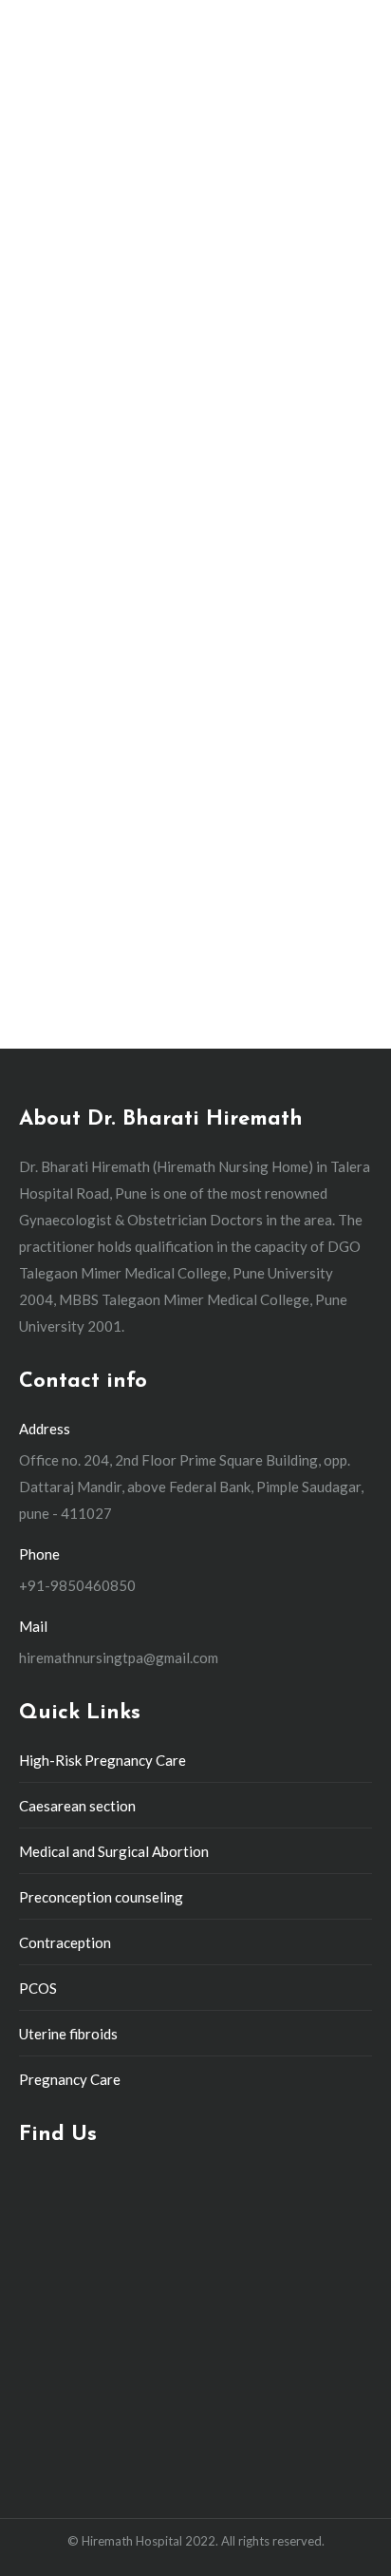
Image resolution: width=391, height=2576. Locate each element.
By (162, 660)
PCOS (38, 1988)
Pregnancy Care (70, 2079)
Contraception (65, 1942)
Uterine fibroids (68, 2034)
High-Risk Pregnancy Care (102, 1760)
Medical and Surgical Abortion (114, 1851)
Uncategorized (83, 660)
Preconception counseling (101, 1897)
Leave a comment (91, 685)
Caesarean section (77, 1806)
